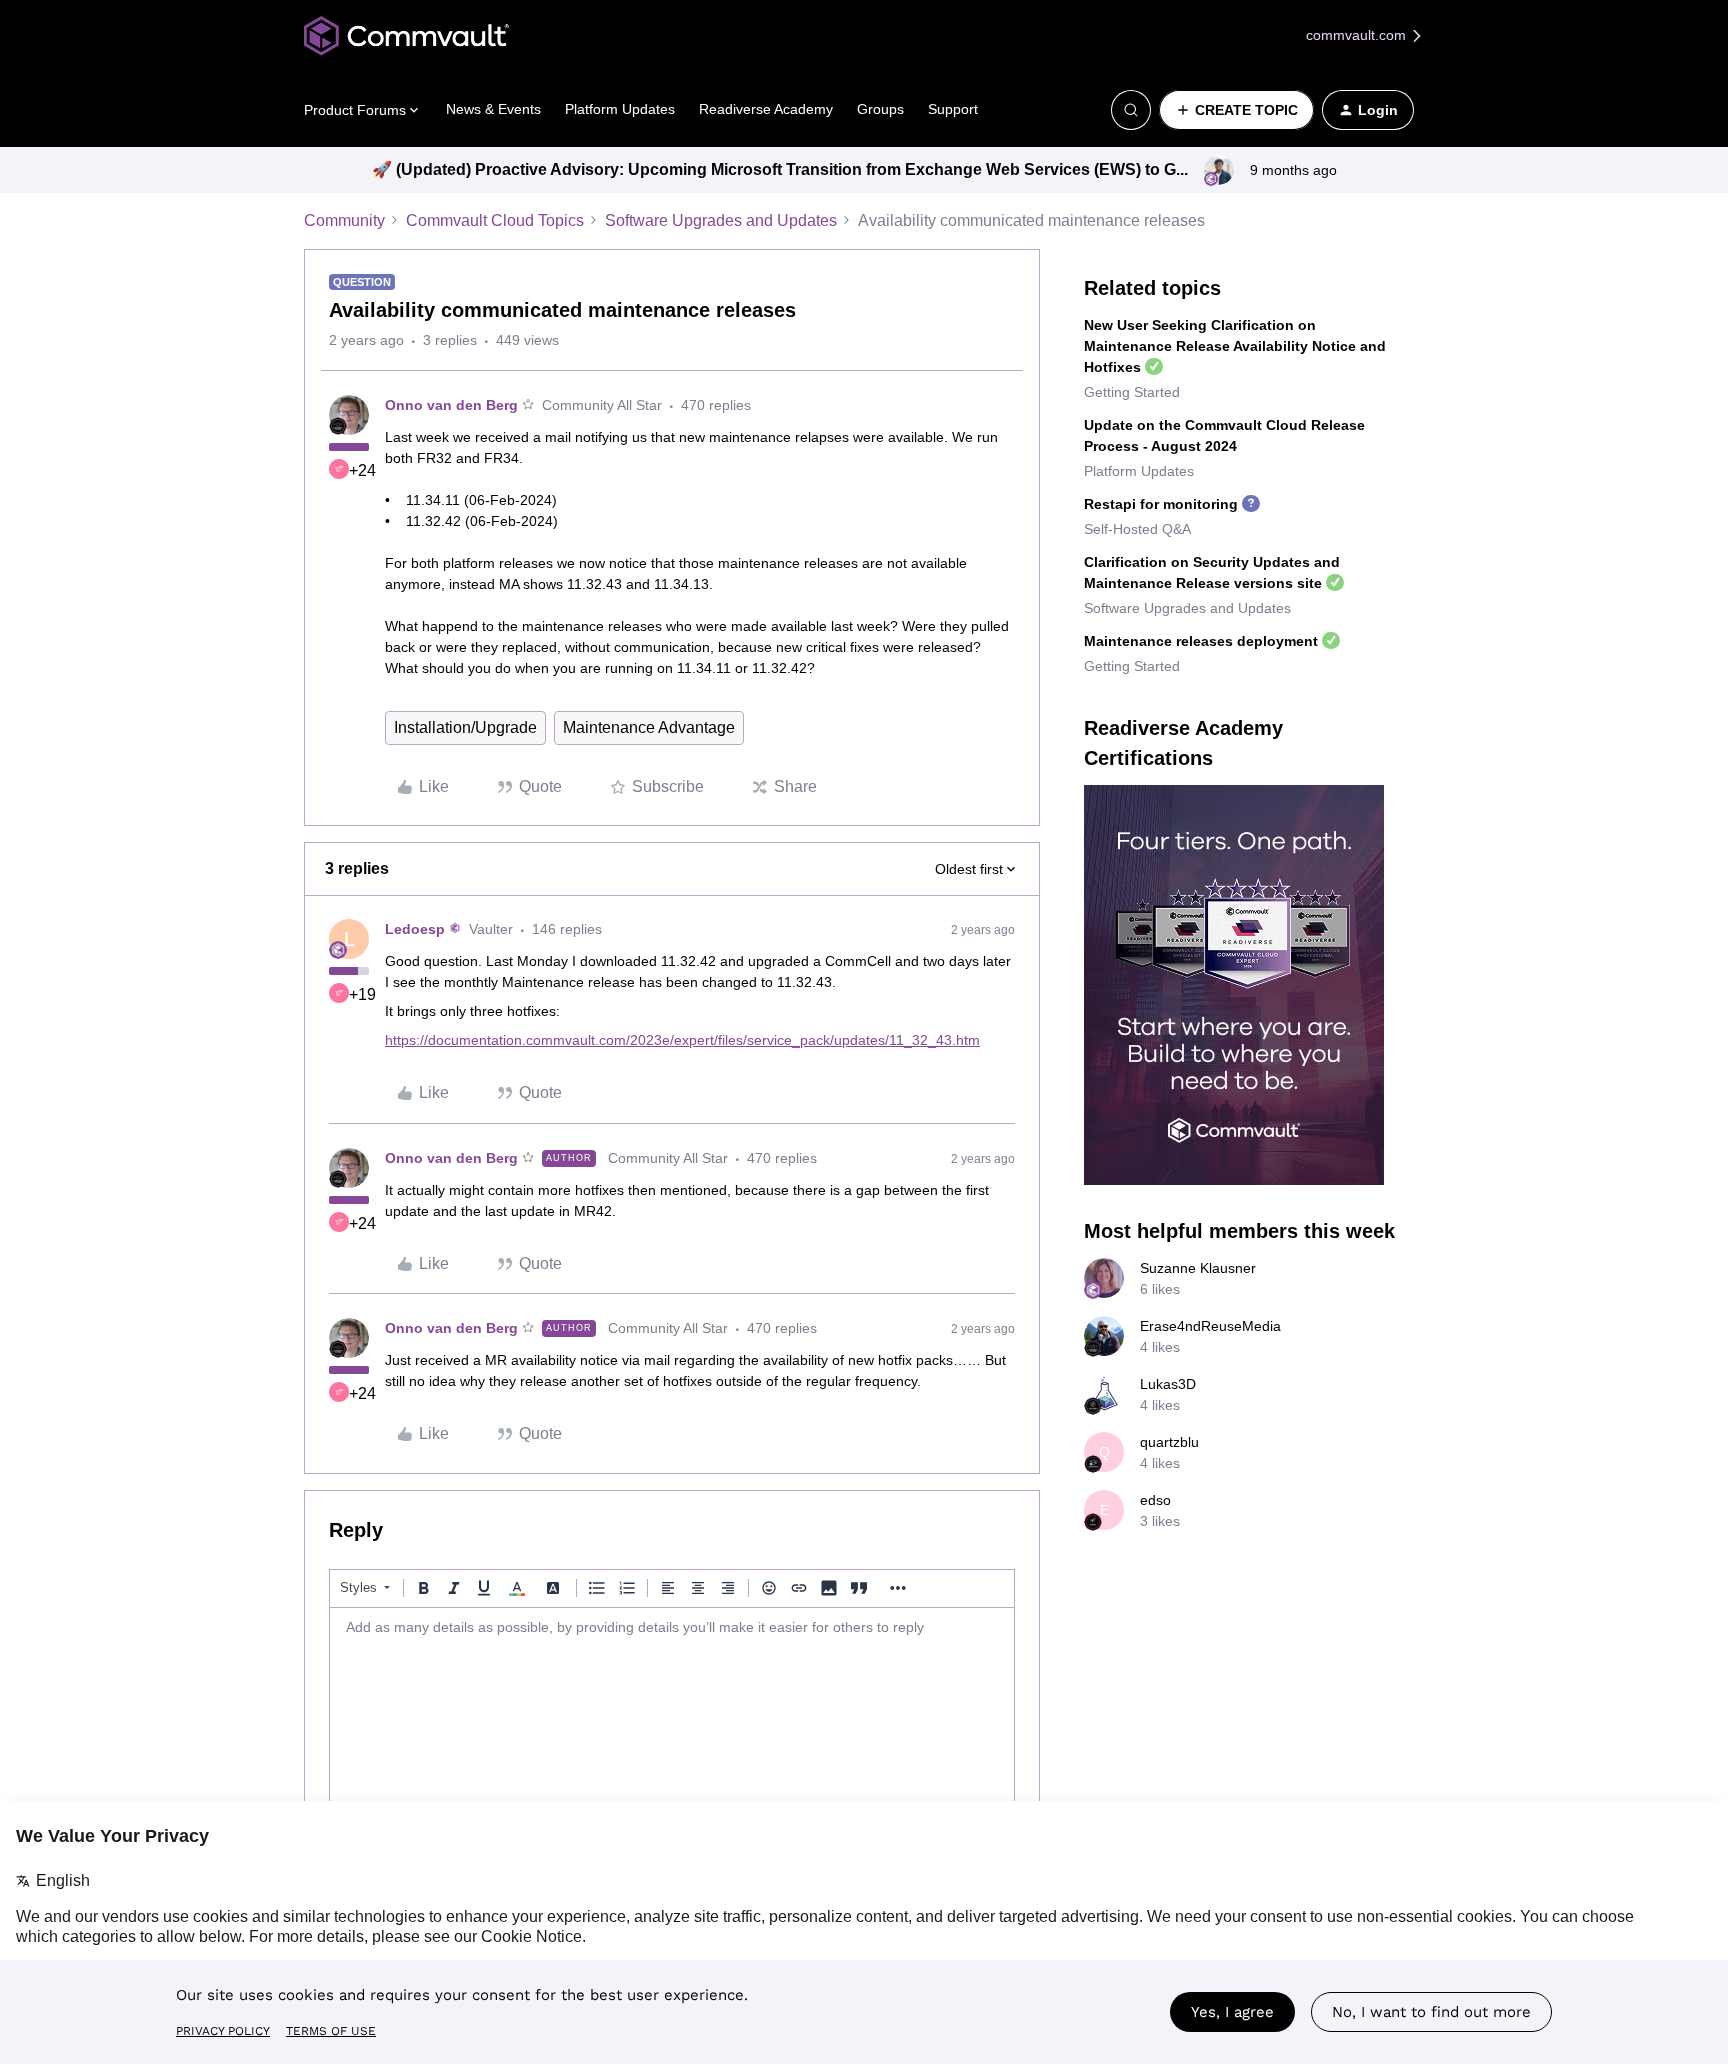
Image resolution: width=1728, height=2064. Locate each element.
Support (953, 109)
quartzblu (1169, 1442)
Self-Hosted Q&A (1137, 529)
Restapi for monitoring (1161, 504)
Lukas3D (1168, 1384)
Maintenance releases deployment (1201, 641)
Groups (880, 109)
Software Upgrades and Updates (721, 220)
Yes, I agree (1232, 2012)
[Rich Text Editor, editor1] (672, 1708)
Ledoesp (415, 929)
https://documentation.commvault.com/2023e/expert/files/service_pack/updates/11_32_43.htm (682, 1040)
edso (1155, 1500)
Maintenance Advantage (649, 727)
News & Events (493, 109)
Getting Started (1132, 392)
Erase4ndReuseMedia (1210, 1326)
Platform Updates (620, 109)
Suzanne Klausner (1198, 1268)
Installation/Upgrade (465, 727)
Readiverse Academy (766, 109)
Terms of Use (331, 2031)
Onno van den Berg (451, 405)
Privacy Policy (223, 2031)
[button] (1236, 110)
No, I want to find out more (1431, 2012)
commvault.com (1358, 35)
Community (344, 220)
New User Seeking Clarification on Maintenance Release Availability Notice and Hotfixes (1235, 346)
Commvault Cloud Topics (495, 220)
